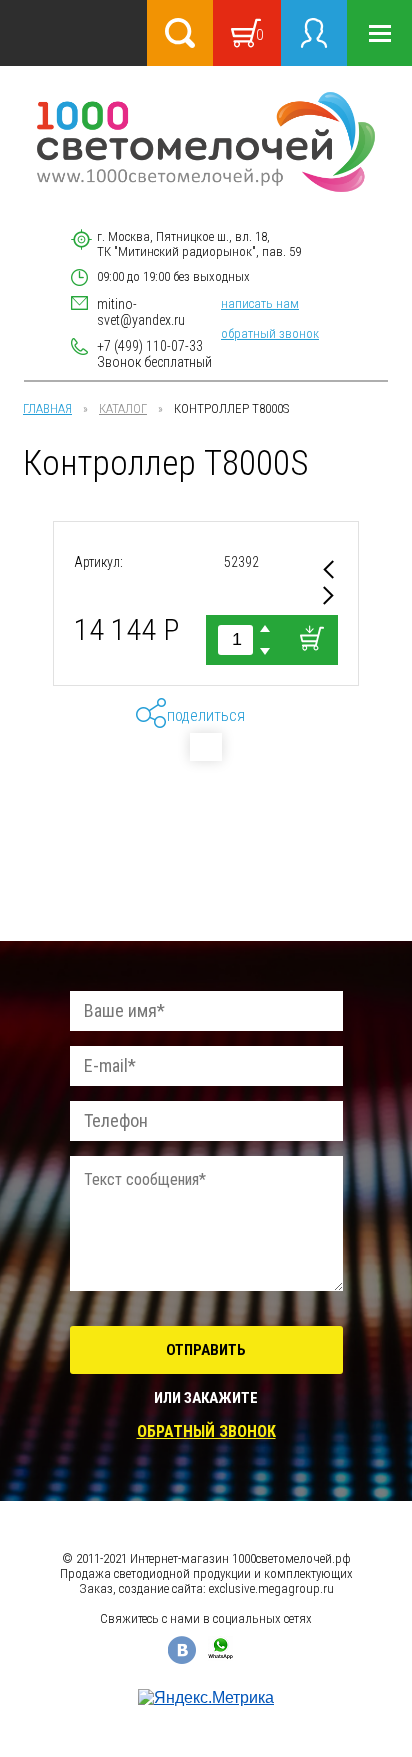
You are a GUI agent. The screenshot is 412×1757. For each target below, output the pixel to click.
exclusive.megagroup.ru (271, 1588)
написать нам (260, 303)
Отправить (206, 1350)
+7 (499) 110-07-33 (150, 346)
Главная (47, 408)
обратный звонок (270, 333)
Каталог (123, 408)
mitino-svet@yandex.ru (141, 312)
